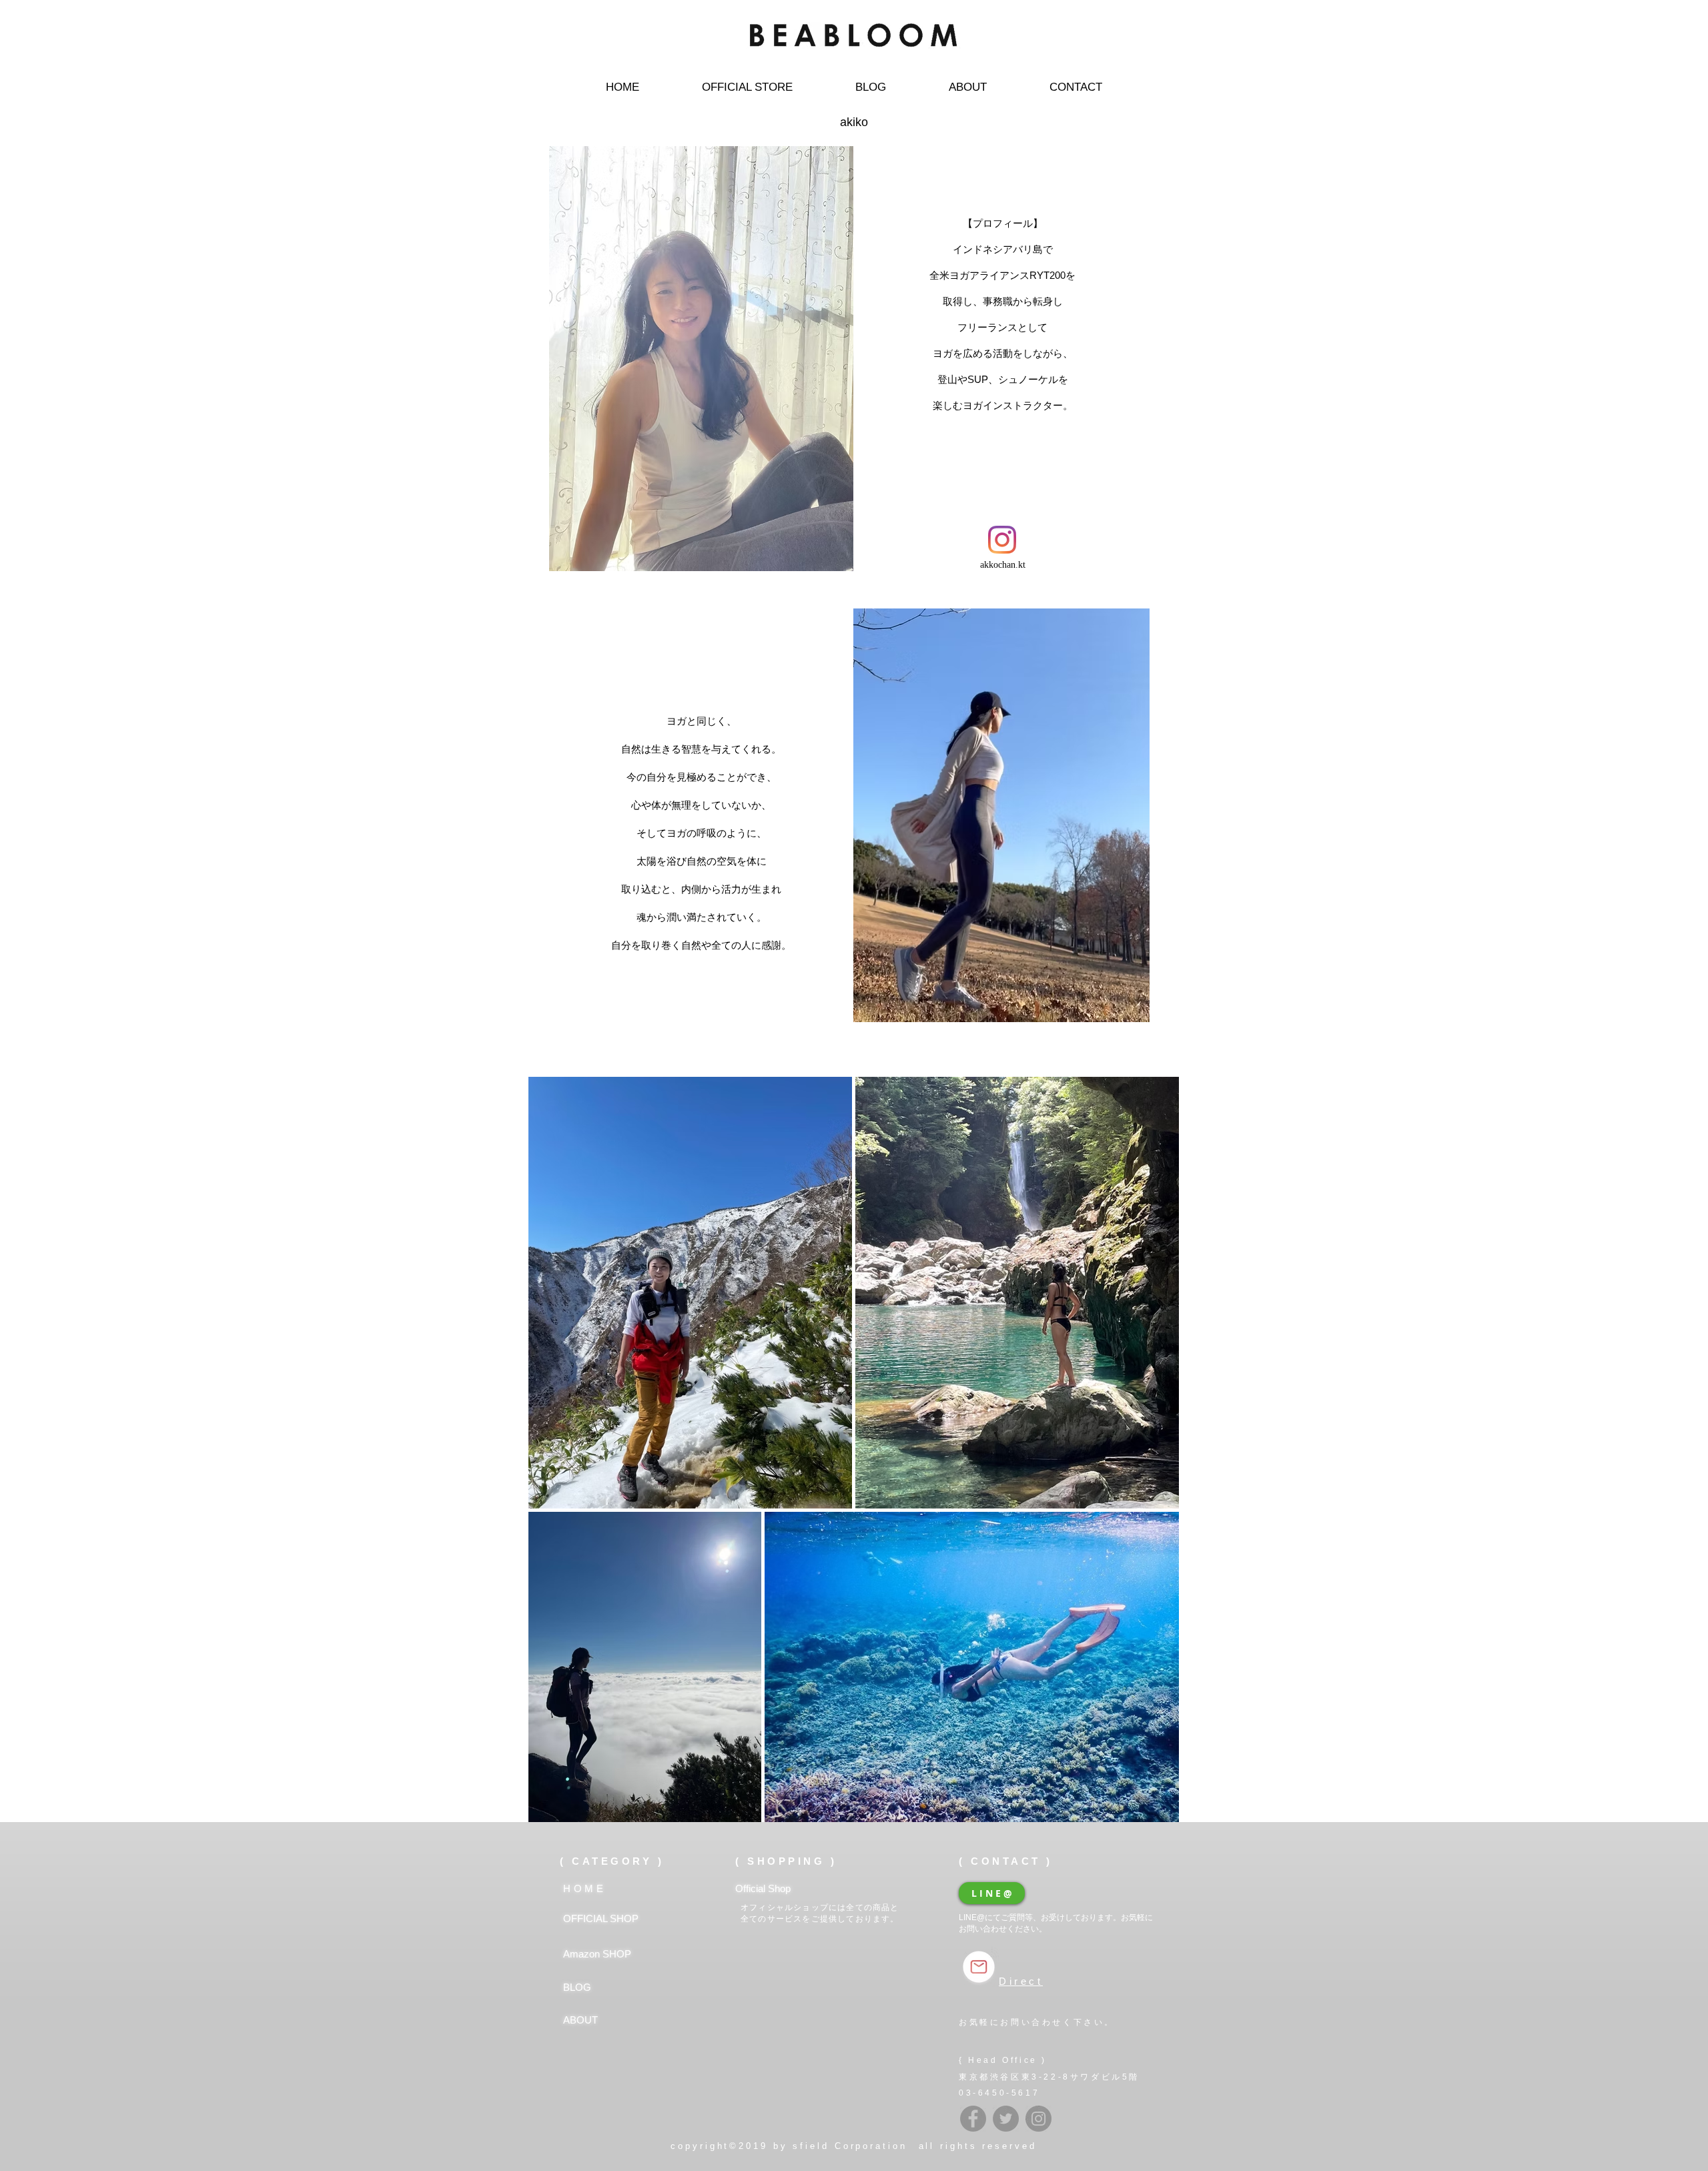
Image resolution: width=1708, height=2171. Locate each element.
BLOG (577, 1987)
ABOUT (580, 2020)
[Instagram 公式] (1038, 2119)
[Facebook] (973, 2119)
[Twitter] (1006, 2119)
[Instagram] (1002, 540)
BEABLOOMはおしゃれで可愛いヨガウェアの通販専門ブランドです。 (854, 63)
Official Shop (763, 1888)
